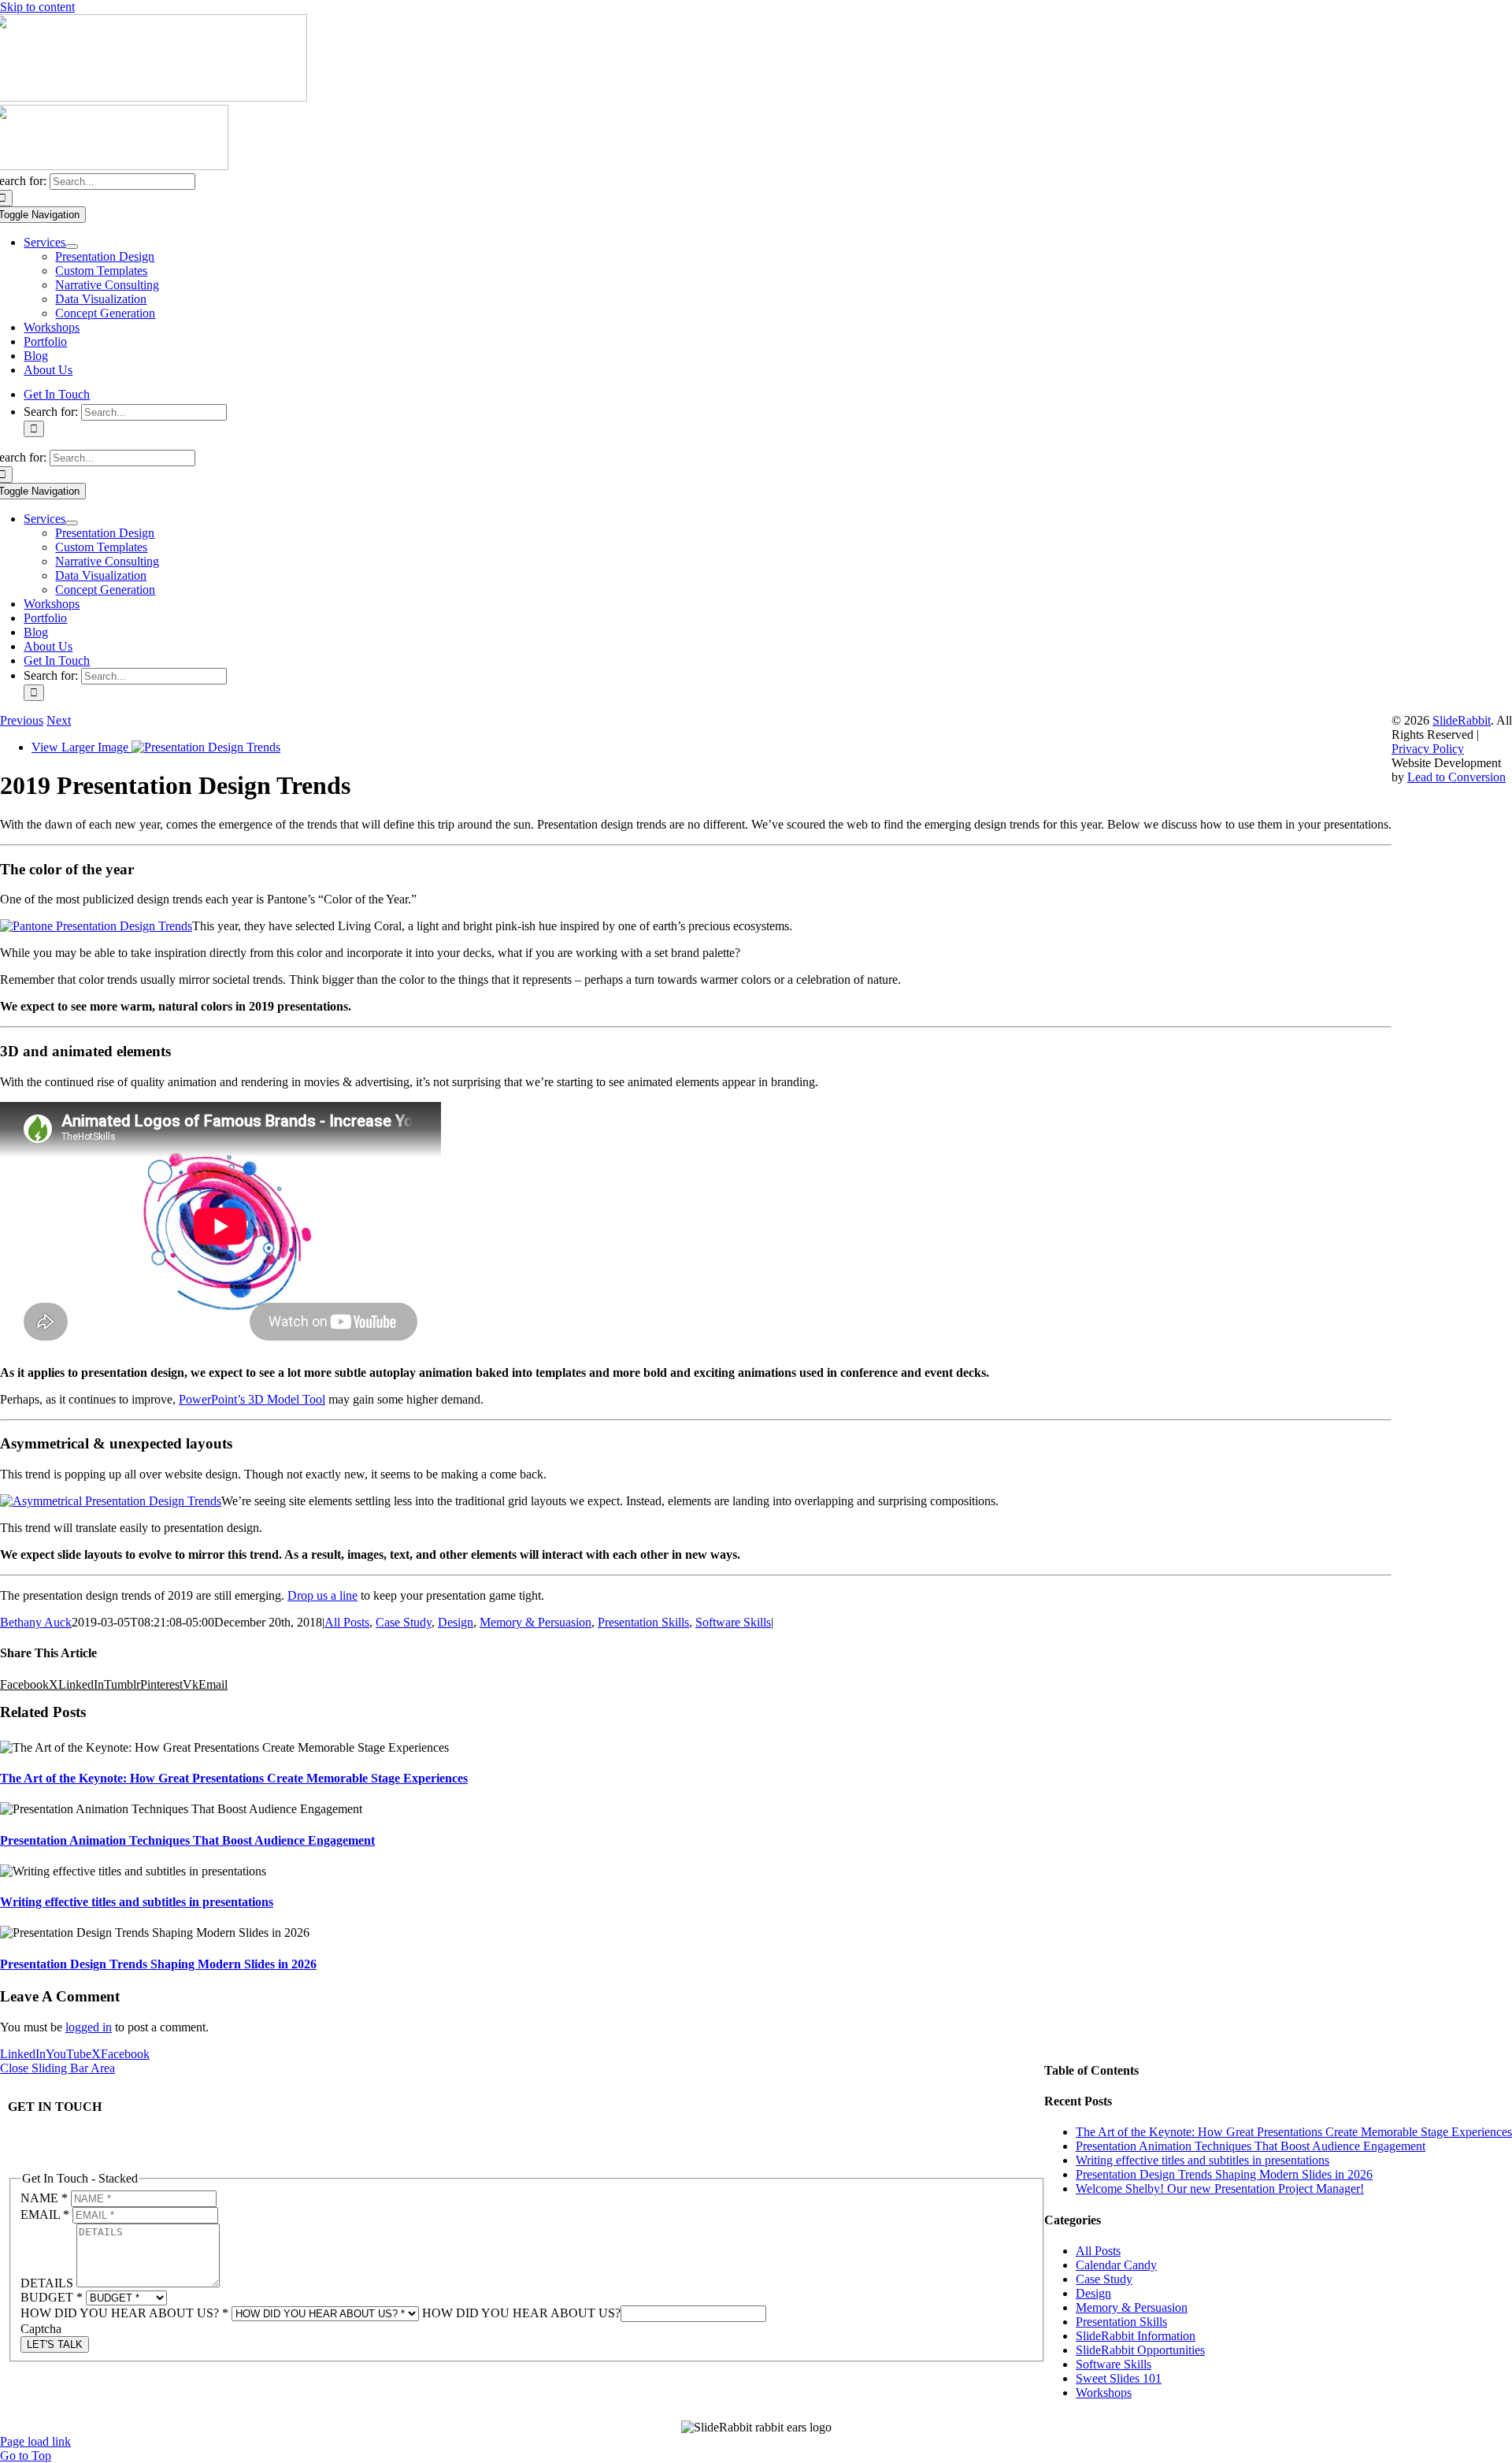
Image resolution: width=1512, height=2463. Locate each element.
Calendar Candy (1116, 2265)
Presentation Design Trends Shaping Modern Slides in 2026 (158, 1964)
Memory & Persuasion (535, 1622)
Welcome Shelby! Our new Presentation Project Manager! (1220, 2189)
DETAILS (48, 2283)
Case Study (404, 1622)
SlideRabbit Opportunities (1140, 2350)
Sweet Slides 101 (1119, 2378)
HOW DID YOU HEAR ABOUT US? (124, 2313)
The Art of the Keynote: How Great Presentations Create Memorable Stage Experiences (234, 1778)
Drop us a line (322, 1595)
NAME (44, 2198)
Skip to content (37, 7)
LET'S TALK (55, 2344)
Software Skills (733, 1622)
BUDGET (52, 2297)
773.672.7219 (43, 2151)
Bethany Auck (36, 1622)
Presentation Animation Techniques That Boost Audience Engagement (187, 1840)
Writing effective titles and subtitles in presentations (137, 1902)
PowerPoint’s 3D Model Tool (252, 1399)
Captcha (41, 2329)
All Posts (347, 1622)
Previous (22, 720)
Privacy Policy (1428, 749)
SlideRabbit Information (1136, 2336)
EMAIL (45, 2214)
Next (59, 720)
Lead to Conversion (1456, 777)
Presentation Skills (643, 1622)
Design (456, 1622)
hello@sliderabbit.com (67, 2137)
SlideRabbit (1462, 720)
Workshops (1104, 2393)
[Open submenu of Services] (72, 247)
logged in (89, 2027)
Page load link (35, 2441)
